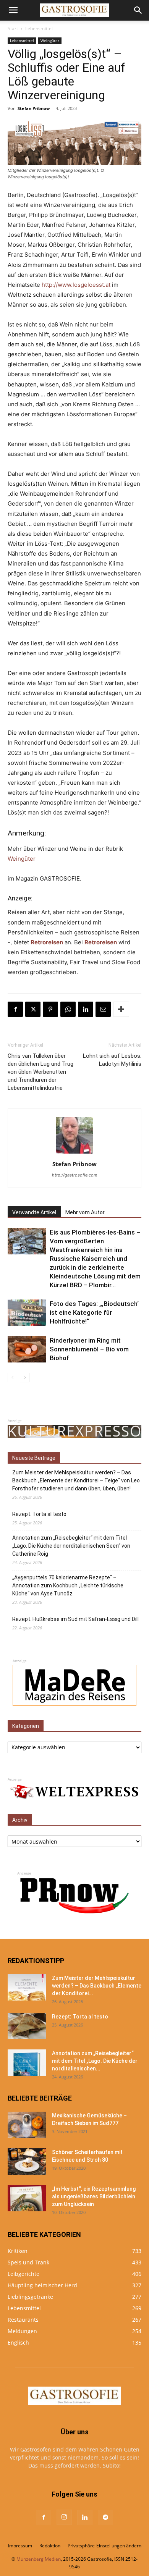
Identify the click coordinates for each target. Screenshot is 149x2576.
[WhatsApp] (68, 1009)
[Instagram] (64, 2517)
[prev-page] (12, 1378)
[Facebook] (15, 1009)
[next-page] (25, 1378)
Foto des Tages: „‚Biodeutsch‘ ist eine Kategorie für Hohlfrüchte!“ (94, 1312)
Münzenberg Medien (39, 2559)
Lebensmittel (39, 28)
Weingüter (50, 40)
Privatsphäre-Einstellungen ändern (104, 2546)
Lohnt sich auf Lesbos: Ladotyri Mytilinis (112, 1060)
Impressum (20, 2546)
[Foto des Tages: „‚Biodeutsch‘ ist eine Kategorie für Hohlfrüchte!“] (27, 1313)
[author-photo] (74, 1153)
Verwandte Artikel (34, 1212)
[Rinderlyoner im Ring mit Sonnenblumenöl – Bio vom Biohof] (27, 1349)
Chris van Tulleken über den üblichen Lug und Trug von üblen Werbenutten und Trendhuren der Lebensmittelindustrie (40, 1072)
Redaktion (50, 2546)
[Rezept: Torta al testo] (27, 2026)
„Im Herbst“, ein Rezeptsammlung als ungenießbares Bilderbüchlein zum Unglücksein (94, 2196)
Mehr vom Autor (85, 1212)
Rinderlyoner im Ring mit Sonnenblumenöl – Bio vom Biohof (89, 1349)
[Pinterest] (50, 1009)
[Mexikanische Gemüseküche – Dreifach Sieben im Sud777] (27, 2125)
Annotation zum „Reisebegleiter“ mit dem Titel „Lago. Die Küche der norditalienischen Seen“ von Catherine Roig (71, 1546)
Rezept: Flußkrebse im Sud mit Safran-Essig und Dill (75, 1619)
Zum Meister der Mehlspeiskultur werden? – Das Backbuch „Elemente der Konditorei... (97, 1986)
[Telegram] (105, 2518)
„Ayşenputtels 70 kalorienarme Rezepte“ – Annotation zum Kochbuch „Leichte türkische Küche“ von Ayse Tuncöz (68, 1585)
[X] (33, 1009)
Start (13, 28)
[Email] (103, 1009)
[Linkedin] (86, 1009)
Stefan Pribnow (34, 108)
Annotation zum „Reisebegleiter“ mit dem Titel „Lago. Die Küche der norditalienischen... (95, 2061)
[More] (121, 1009)
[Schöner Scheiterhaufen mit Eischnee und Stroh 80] (27, 2161)
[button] (13, 10)
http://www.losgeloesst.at (76, 285)
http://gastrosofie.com (75, 1175)
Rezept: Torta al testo (39, 1514)
